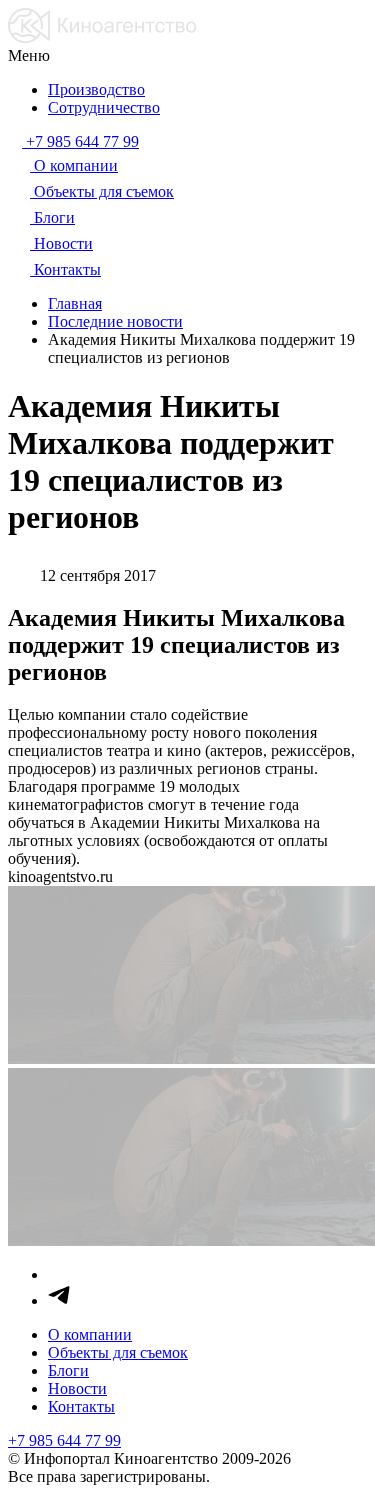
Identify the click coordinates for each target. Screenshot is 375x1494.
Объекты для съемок (118, 1352)
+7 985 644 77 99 (64, 1440)
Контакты (81, 1406)
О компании (90, 1334)
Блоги (68, 1370)
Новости (77, 1388)
